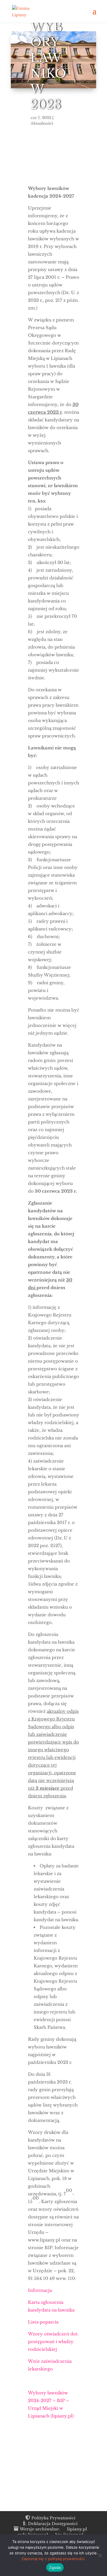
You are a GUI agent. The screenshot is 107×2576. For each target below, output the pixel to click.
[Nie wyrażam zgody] (100, 2555)
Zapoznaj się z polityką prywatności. (53, 2559)
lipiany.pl (77, 2529)
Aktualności (41, 123)
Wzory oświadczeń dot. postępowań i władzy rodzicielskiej (53, 2342)
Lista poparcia (43, 2322)
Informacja (40, 2290)
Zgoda (55, 2567)
